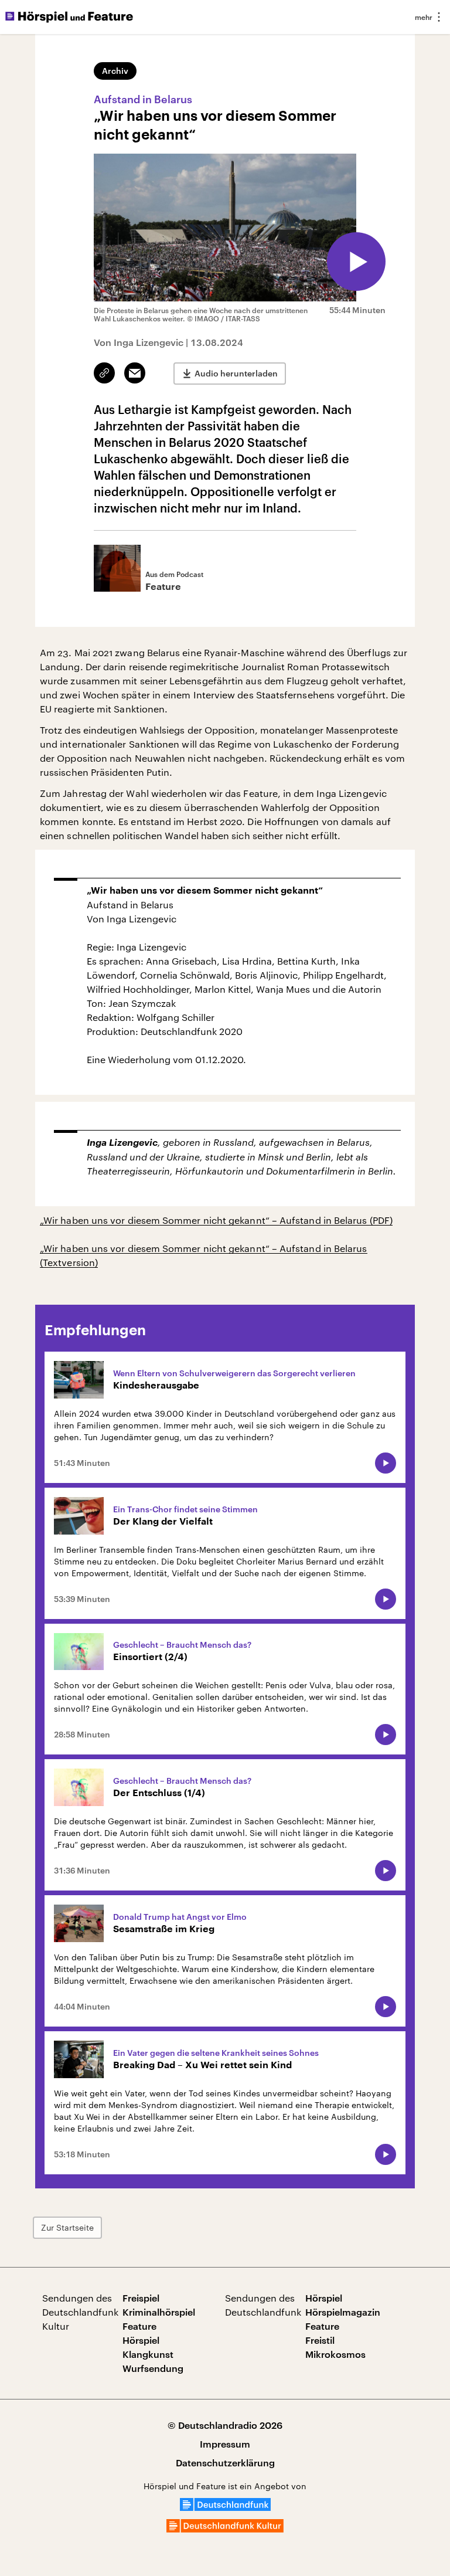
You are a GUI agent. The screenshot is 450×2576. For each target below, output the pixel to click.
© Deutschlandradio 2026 (225, 2425)
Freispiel (141, 2298)
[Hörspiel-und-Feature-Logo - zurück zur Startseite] (69, 17)
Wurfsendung (153, 2368)
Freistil (320, 2340)
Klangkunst (148, 2354)
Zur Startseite (67, 2227)
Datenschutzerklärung (225, 2463)
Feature (139, 2326)
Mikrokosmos (335, 2354)
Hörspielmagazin (343, 2312)
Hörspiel (141, 2340)
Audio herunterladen (236, 373)
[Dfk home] (225, 2529)
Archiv (115, 71)
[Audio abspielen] (356, 262)
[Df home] (225, 2507)
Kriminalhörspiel (159, 2312)
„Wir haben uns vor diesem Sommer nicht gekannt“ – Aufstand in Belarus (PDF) (216, 1220)
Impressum (225, 2444)
